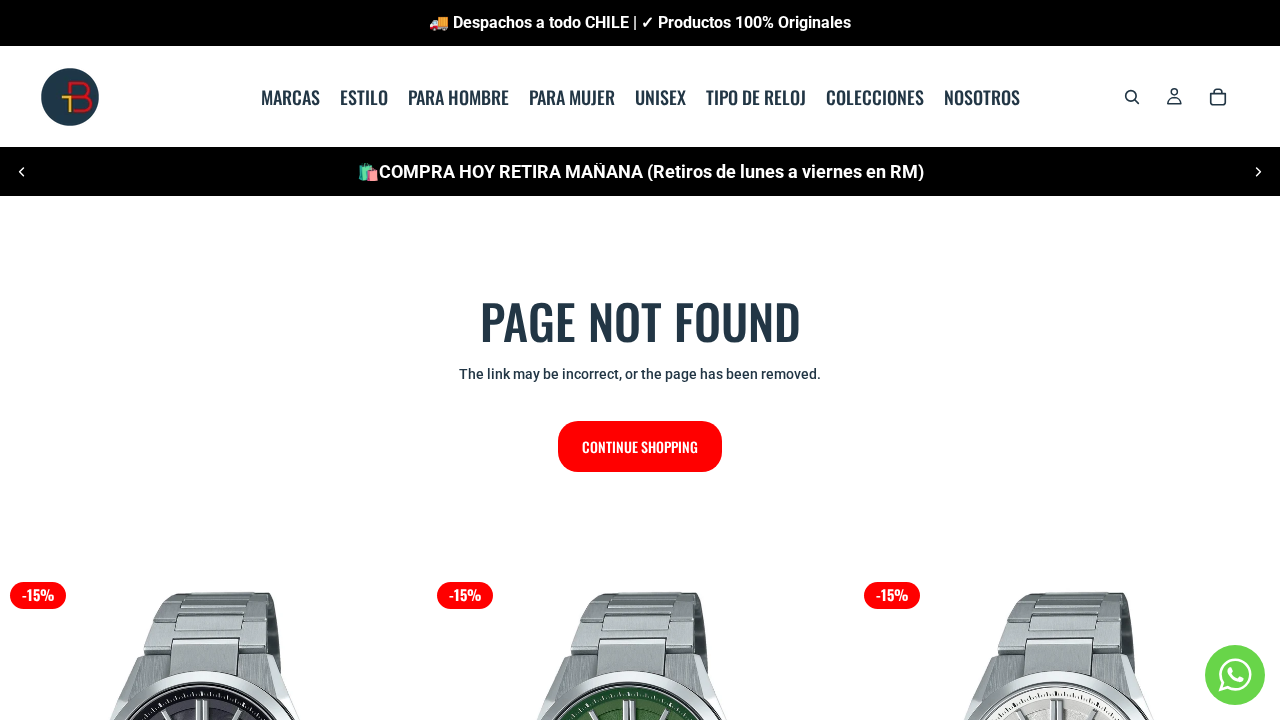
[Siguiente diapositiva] (1258, 172)
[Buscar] (1132, 97)
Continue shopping (640, 446)
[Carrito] (1218, 97)
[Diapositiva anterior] (22, 172)
